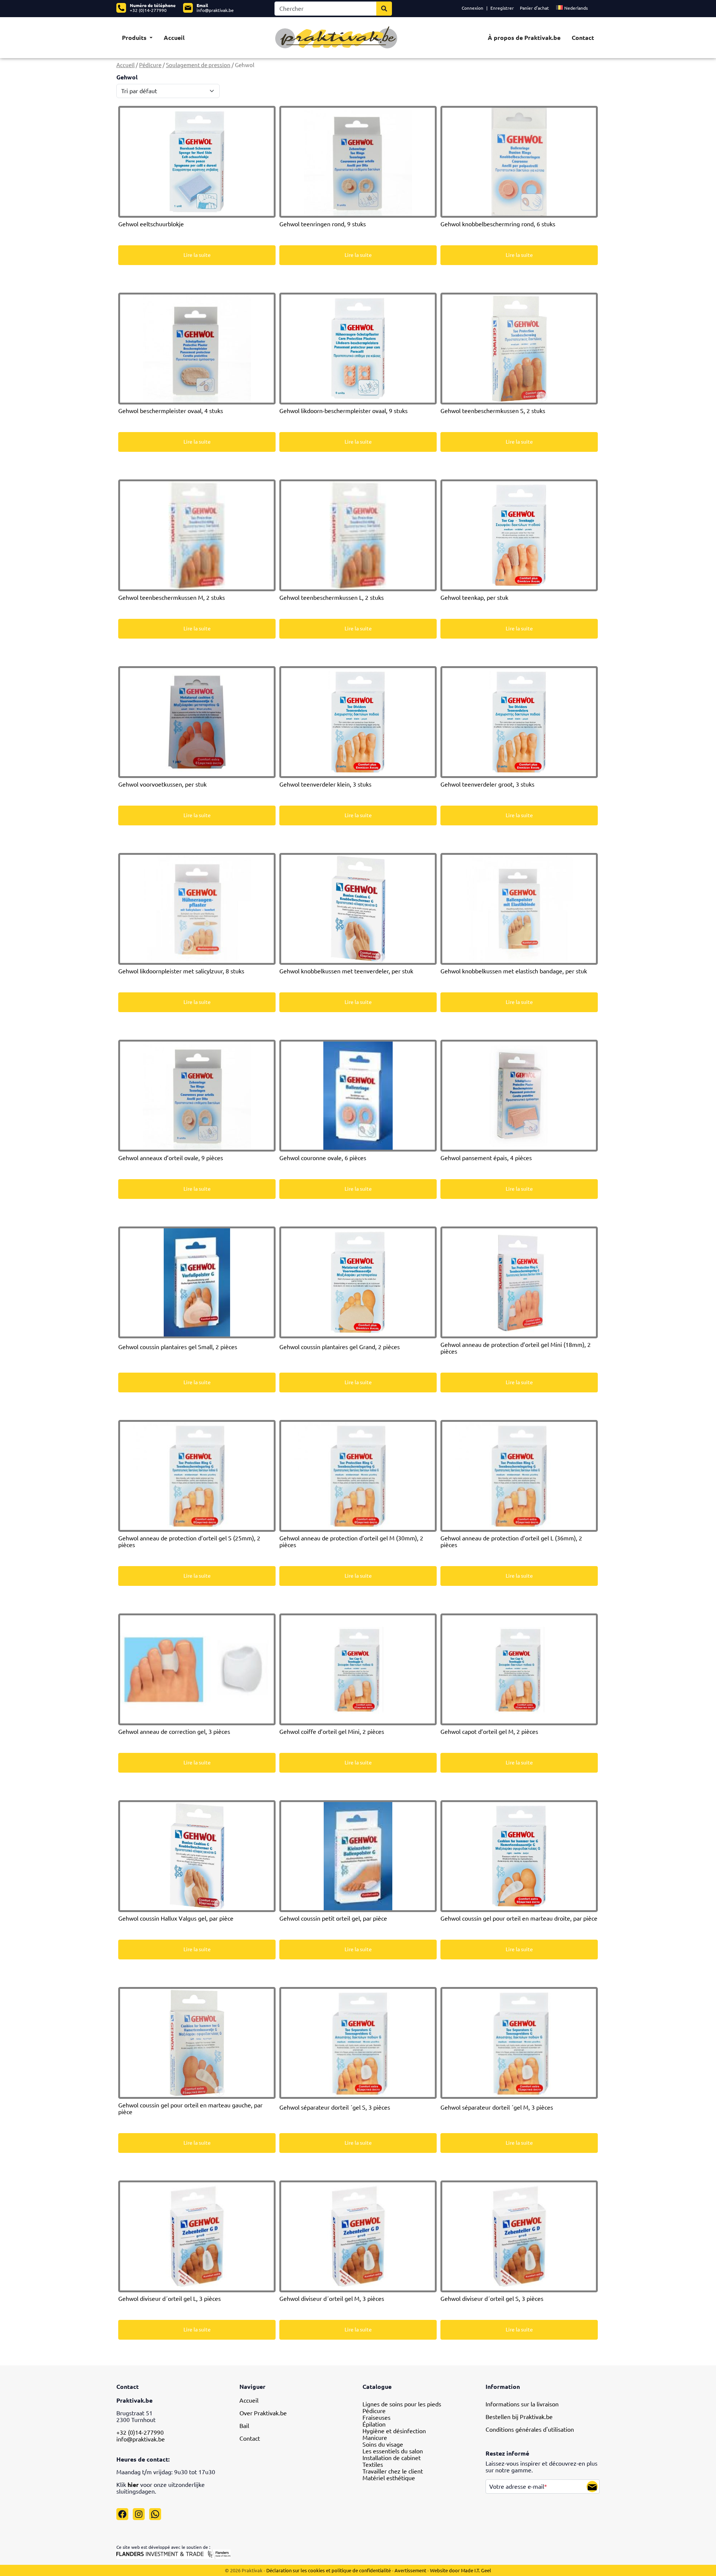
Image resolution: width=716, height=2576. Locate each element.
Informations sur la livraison (522, 2404)
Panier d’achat (534, 8)
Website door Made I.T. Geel (461, 2570)
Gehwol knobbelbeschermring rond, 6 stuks (498, 224)
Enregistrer (502, 8)
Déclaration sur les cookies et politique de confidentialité (329, 2570)
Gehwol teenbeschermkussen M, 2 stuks (172, 598)
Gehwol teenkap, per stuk (474, 598)
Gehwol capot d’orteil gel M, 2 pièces (489, 1732)
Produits (135, 38)
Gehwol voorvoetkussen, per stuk (162, 784)
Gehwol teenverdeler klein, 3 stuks (325, 784)
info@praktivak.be (215, 10)
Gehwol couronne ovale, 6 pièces (323, 1158)
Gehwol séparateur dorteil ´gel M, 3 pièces (497, 2107)
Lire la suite (197, 255)
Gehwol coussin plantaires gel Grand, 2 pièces (340, 1347)
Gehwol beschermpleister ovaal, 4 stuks (171, 411)
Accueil (174, 38)
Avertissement (411, 2570)
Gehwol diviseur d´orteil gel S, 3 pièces (492, 2299)
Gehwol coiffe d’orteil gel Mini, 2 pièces (332, 1732)
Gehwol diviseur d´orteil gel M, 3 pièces (332, 2299)
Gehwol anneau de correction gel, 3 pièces (174, 1732)
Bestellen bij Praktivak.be (519, 2417)
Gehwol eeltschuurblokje (151, 224)
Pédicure (150, 65)
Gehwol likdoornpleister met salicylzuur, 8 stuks (181, 971)
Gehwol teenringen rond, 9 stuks (323, 224)
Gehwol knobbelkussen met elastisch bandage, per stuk (514, 971)
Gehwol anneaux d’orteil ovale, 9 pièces (171, 1158)
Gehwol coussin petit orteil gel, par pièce (333, 1918)
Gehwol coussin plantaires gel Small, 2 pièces (178, 1347)
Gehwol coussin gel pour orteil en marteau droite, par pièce (519, 1918)
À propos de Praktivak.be (524, 38)
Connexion (472, 8)
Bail (244, 2426)
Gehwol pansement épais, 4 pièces (486, 1158)
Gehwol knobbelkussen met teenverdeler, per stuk (346, 971)
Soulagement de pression (198, 65)
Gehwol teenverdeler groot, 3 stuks (487, 784)
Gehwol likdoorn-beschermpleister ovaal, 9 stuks (343, 411)
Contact (583, 38)
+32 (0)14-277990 (148, 10)
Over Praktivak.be (263, 2413)
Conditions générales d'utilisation (530, 2429)
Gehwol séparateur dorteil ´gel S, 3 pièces (335, 2107)
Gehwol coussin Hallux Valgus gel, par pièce (176, 1918)
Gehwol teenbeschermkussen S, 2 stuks (493, 411)
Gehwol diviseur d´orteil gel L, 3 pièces (169, 2299)
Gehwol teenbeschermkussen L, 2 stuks (332, 598)
